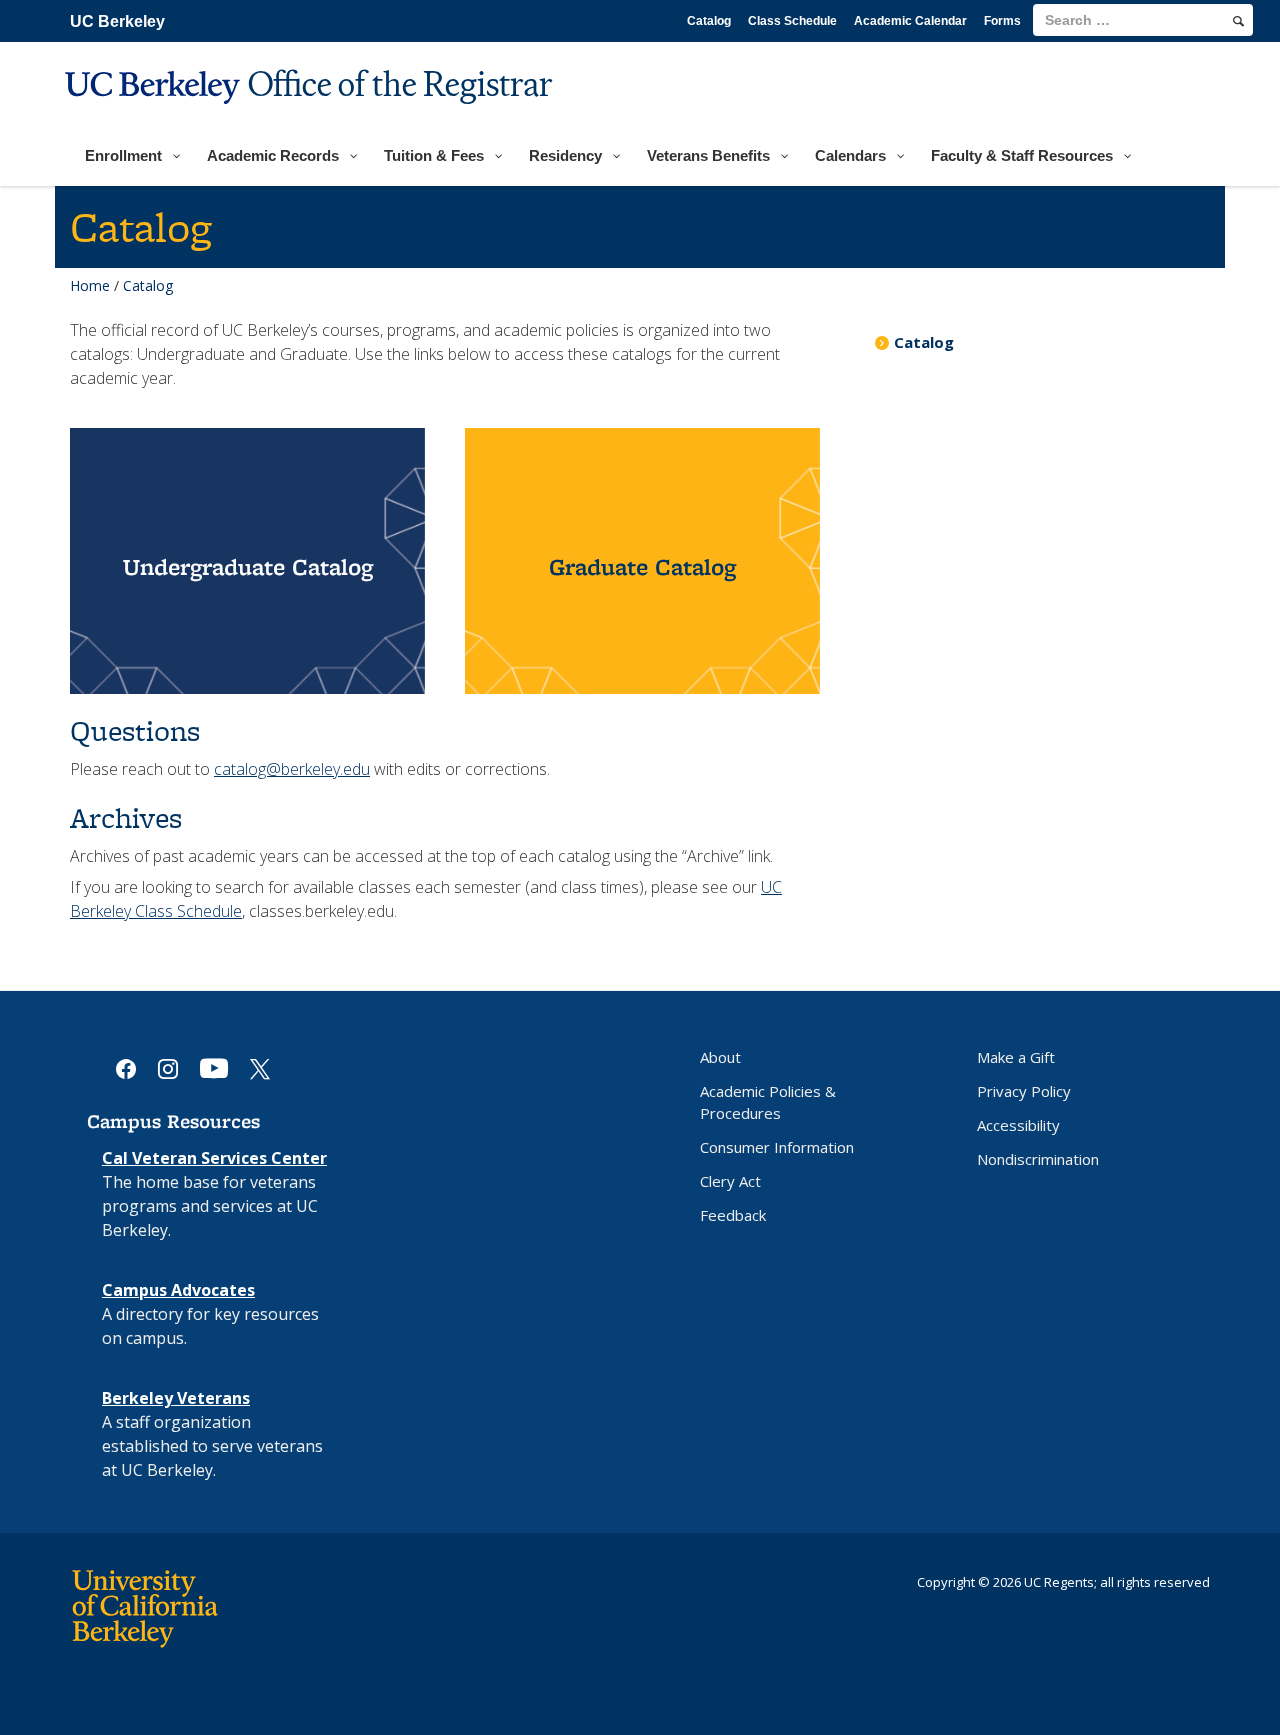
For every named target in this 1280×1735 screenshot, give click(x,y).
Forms (1002, 21)
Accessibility (1018, 1125)
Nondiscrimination (1038, 1159)
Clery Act (730, 1181)
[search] (1238, 21)
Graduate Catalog (642, 566)
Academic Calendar (910, 21)
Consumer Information (777, 1147)
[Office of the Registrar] (311, 116)
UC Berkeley (117, 21)
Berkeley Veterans (176, 1398)
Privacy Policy (1024, 1091)
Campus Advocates (178, 1290)
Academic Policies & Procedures (768, 1102)
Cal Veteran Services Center (214, 1158)
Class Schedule (792, 21)
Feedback (733, 1215)
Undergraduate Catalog (248, 566)
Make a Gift (1016, 1057)
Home (90, 285)
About (720, 1057)
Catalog (709, 21)
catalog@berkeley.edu (292, 769)
